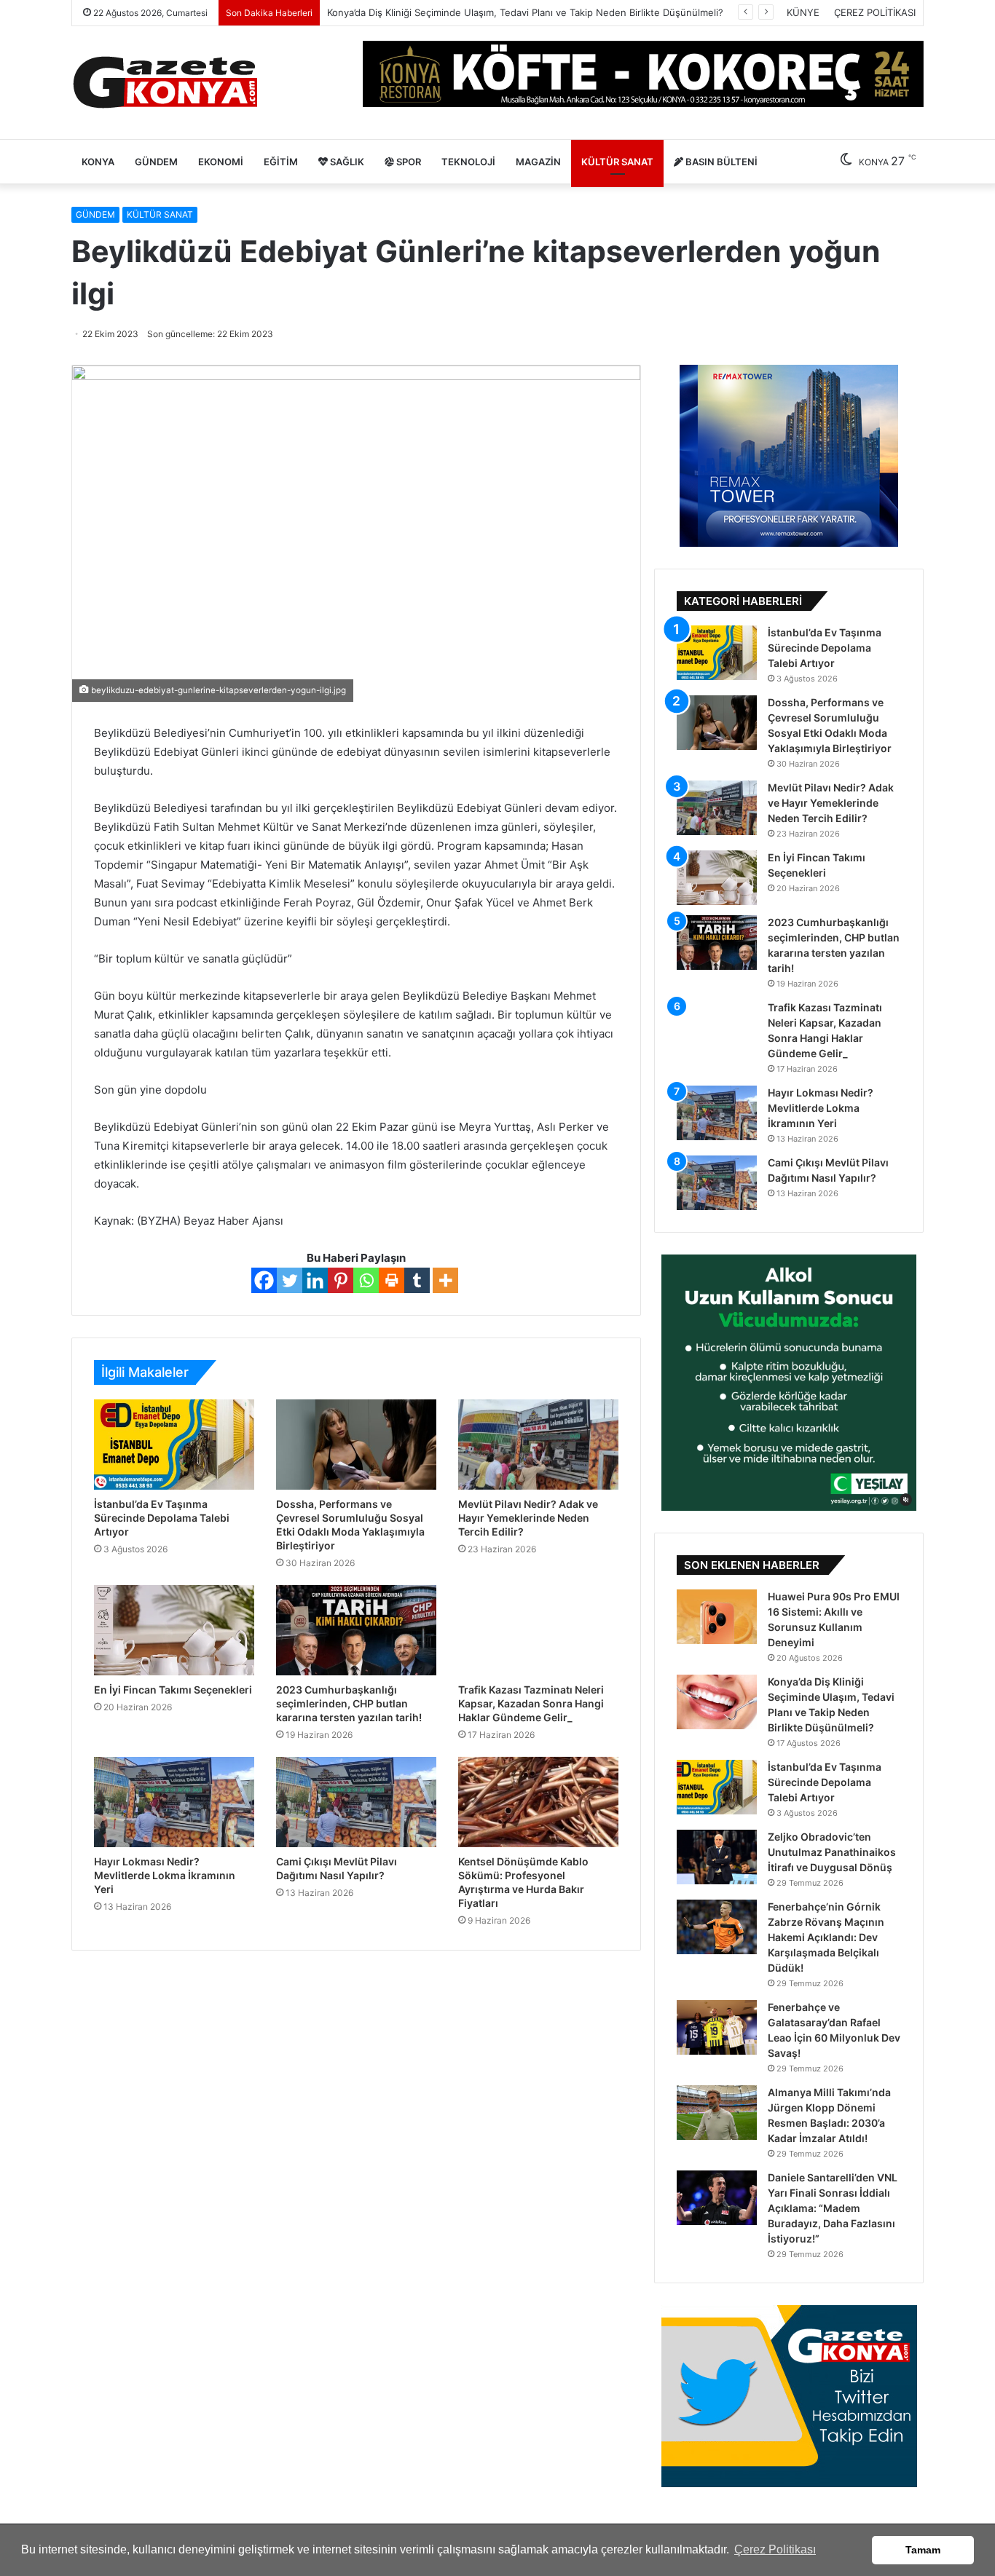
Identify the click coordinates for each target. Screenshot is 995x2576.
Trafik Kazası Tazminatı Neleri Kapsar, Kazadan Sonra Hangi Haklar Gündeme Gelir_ (531, 1703)
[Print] (392, 1280)
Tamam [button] (923, 2550)
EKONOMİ (221, 162)
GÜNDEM (156, 162)
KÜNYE (803, 12)
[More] (445, 1280)
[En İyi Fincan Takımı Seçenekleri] (174, 1630)
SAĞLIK (346, 162)
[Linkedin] (315, 1280)
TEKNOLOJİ (468, 162)
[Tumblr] (417, 1280)
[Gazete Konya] (164, 83)
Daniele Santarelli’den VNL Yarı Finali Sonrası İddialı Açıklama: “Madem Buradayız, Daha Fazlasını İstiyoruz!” (833, 2208)
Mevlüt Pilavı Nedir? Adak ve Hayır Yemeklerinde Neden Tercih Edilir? (528, 1518)
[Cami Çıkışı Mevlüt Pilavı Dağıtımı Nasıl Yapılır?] (356, 1802)
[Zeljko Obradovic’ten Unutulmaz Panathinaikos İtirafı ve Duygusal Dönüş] (717, 1857)
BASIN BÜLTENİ (720, 162)
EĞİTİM (281, 162)
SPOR (408, 162)
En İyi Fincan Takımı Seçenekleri (173, 1690)
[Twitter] (290, 1280)
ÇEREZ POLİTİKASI (875, 12)
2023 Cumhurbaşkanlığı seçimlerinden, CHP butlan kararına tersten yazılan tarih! (349, 1703)
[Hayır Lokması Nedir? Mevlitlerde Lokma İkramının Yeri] (174, 1802)
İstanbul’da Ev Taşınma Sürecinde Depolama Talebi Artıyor (162, 1518)
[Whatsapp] (366, 1280)
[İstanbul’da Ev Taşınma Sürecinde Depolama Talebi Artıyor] (174, 1445)
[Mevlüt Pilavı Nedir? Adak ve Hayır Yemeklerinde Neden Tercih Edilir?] (538, 1445)
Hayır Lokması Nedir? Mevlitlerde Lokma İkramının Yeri (165, 1875)
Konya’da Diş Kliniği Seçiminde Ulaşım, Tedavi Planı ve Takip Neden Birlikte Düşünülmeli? (525, 12)
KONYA (98, 162)
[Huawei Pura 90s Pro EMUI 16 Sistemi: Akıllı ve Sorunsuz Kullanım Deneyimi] (717, 1617)
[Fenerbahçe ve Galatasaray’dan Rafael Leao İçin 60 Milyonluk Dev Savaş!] (717, 2027)
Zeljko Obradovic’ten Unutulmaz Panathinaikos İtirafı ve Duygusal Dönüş (832, 1852)
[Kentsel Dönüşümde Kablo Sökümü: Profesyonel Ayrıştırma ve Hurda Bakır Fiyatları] (538, 1802)
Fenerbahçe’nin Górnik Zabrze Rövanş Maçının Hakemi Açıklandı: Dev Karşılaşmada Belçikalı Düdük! (826, 1937)
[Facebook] (264, 1280)
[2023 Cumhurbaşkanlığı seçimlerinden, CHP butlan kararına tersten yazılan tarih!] (356, 1630)
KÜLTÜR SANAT (617, 162)
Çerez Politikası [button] (775, 2549)
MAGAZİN (538, 162)
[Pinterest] (341, 1280)
